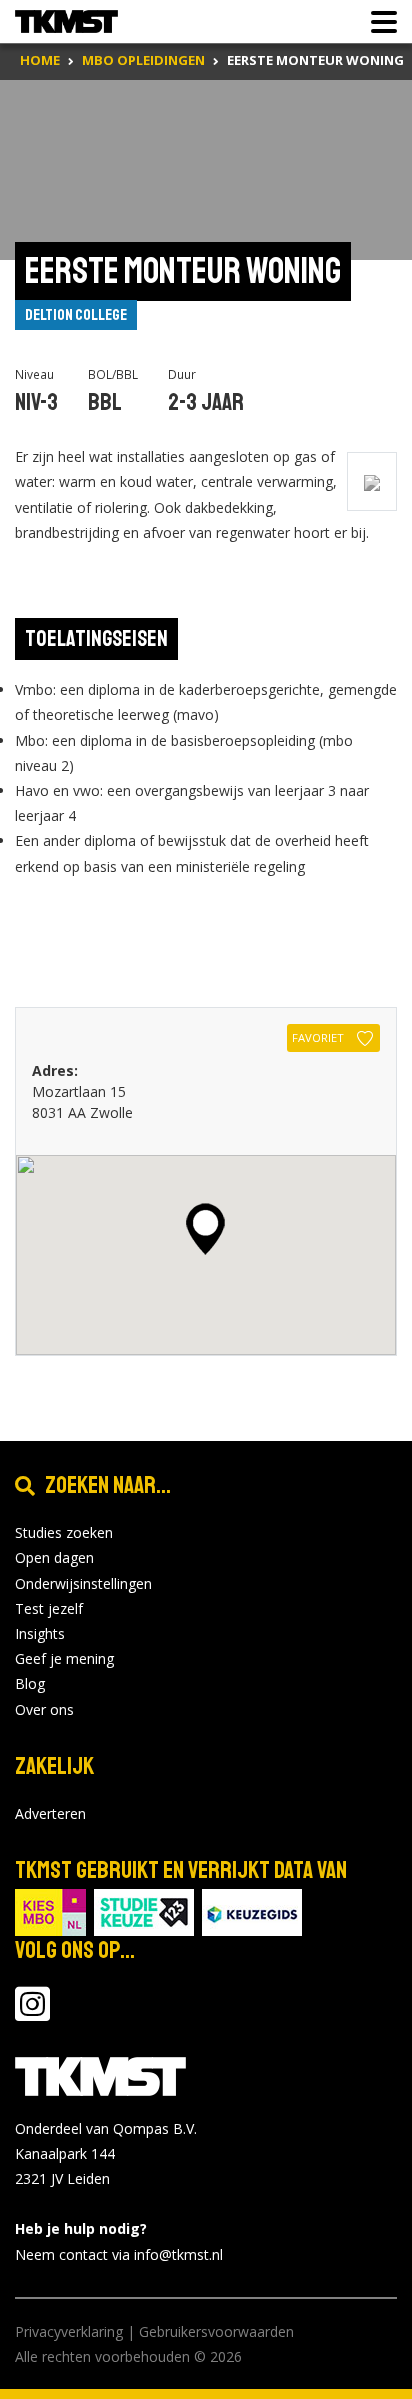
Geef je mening (64, 1658)
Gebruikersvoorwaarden (216, 2331)
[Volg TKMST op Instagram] (32, 2013)
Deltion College (76, 315)
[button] (205, 1229)
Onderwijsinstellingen (83, 1583)
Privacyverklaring (69, 2331)
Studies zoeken (64, 1532)
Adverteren (50, 1813)
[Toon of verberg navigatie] (378, 22)
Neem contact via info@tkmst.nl (119, 2254)
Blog (30, 1683)
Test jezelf (49, 1608)
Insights (40, 1633)
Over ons (44, 1709)
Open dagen (54, 1557)
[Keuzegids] (252, 1910)
